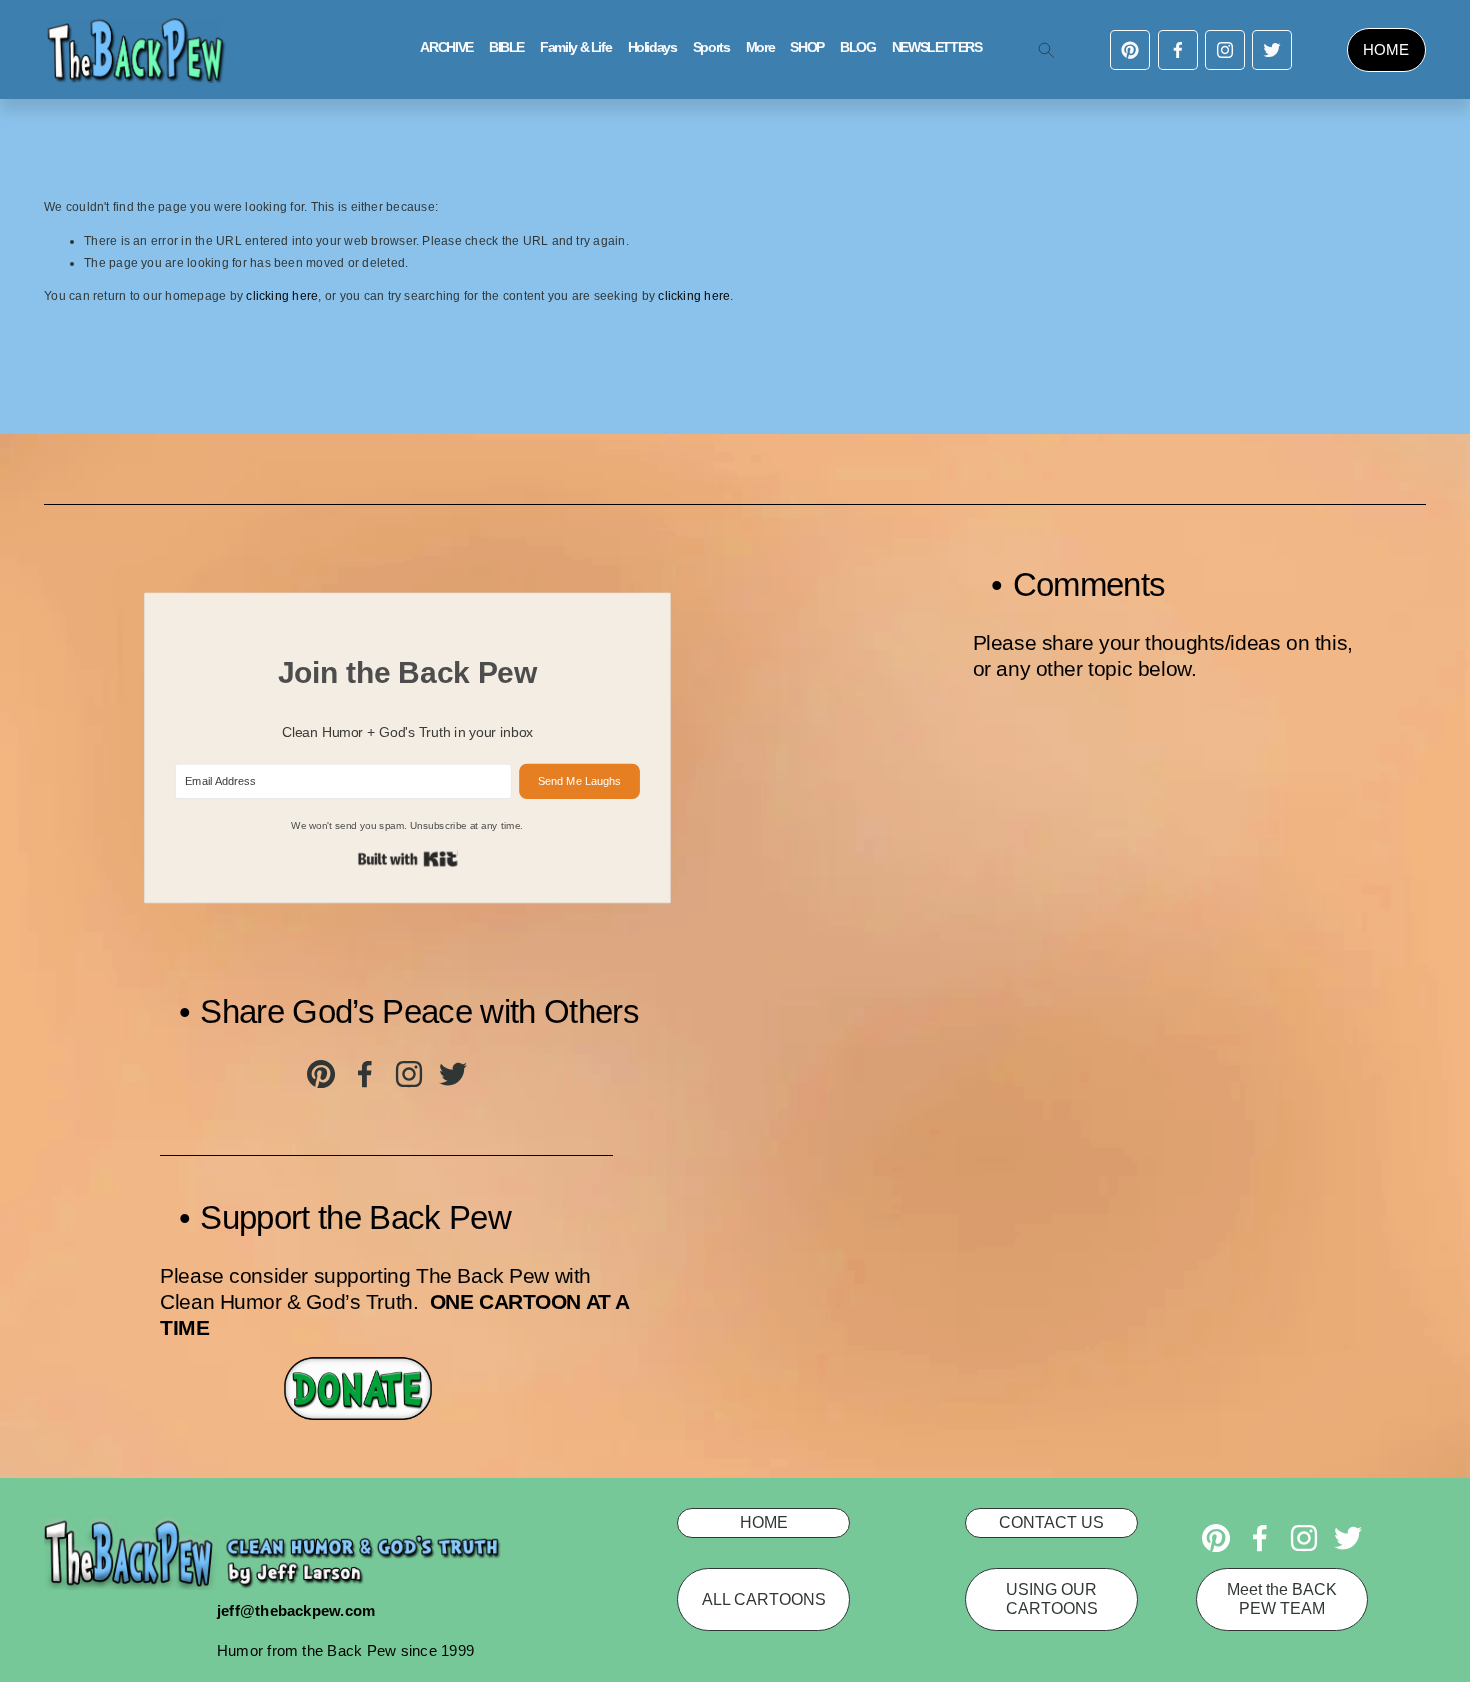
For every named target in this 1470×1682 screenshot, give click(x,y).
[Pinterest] (1130, 50)
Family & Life (575, 47)
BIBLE (506, 47)
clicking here (282, 296)
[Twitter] (1272, 50)
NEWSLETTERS (937, 47)
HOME (1386, 49)
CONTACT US (1051, 1522)
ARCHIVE (446, 47)
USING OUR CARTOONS (1052, 1598)
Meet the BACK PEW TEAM (1282, 1598)
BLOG (858, 47)
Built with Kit (408, 858)
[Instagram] (1225, 50)
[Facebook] (1178, 50)
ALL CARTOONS (764, 1599)
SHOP (807, 47)
